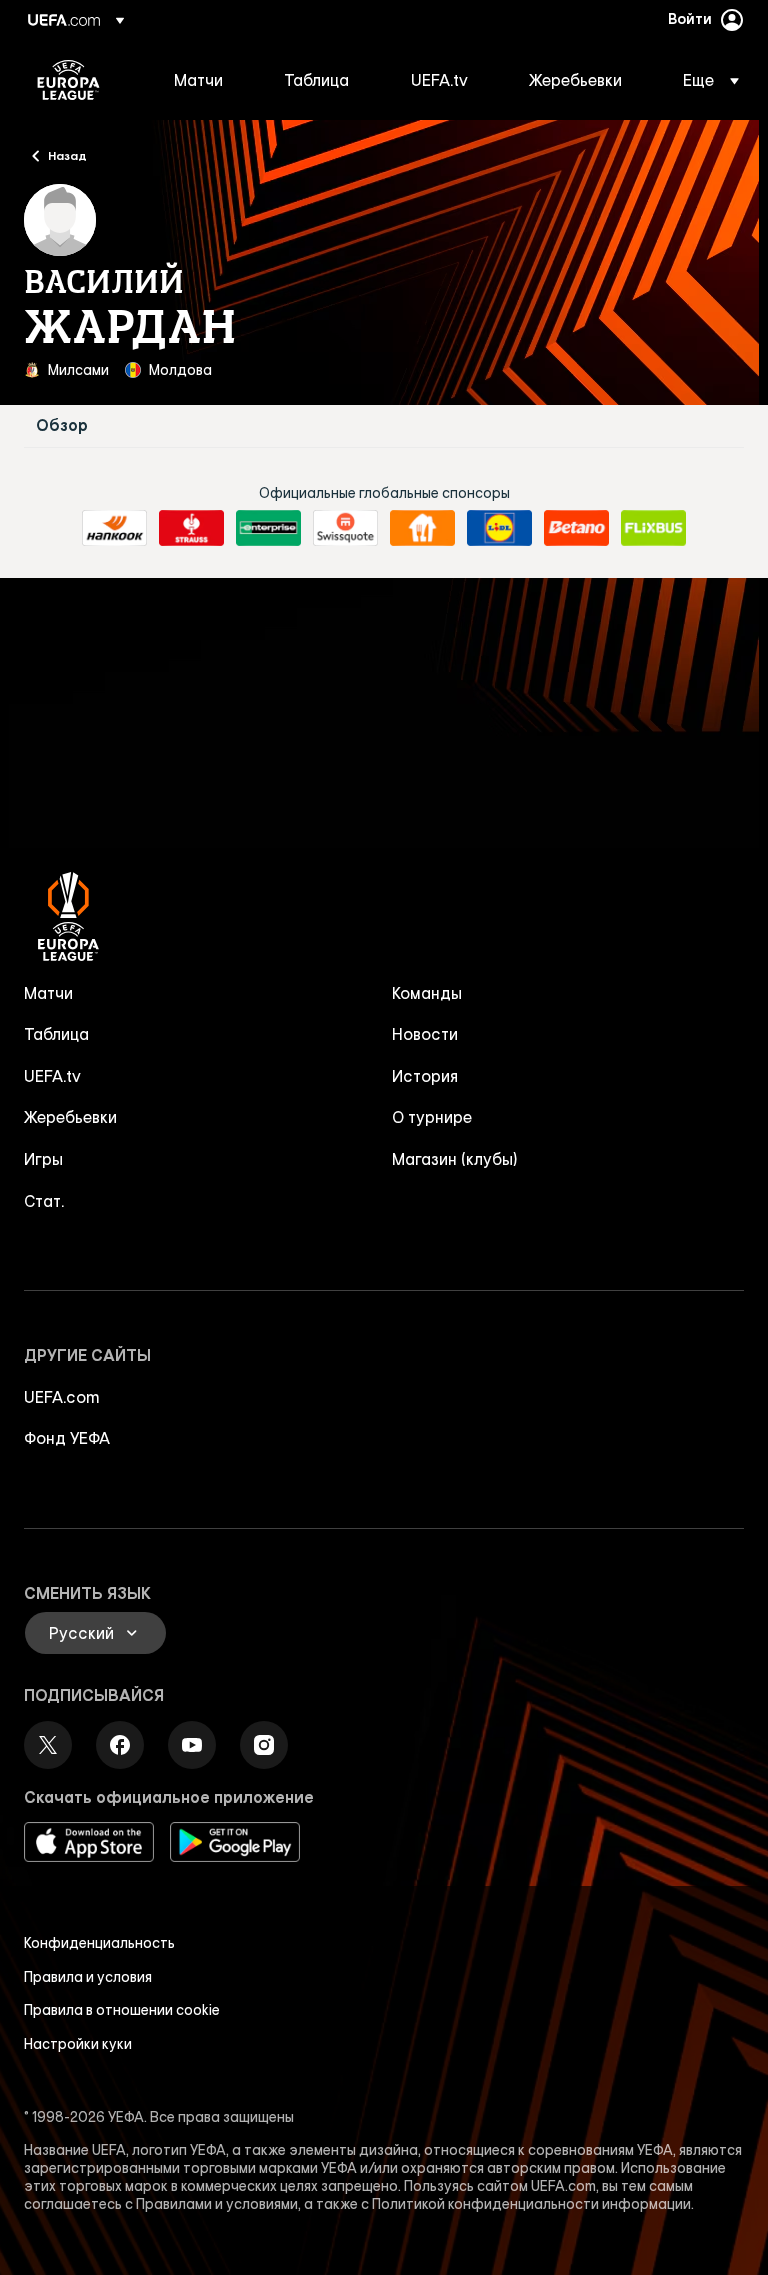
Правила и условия (88, 1977)
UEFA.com (62, 1397)
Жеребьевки (70, 1117)
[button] (705, 80)
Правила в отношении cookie (122, 2010)
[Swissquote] (345, 528)
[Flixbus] (653, 528)
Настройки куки (78, 2044)
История (425, 1076)
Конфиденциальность (99, 1943)
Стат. (44, 1201)
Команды (427, 993)
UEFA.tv (52, 1076)
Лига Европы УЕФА (68, 80)
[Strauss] (191, 528)
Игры (43, 1159)
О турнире (432, 1117)
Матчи (48, 993)
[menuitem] (204, 80)
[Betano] (576, 528)
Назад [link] (67, 155)
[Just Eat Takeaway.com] (422, 528)
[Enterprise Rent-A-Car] (268, 528)
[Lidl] (499, 528)
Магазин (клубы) (455, 1159)
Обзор (62, 425)
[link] (198, 80)
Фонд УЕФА (67, 1438)
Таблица (56, 1034)
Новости (425, 1034)
